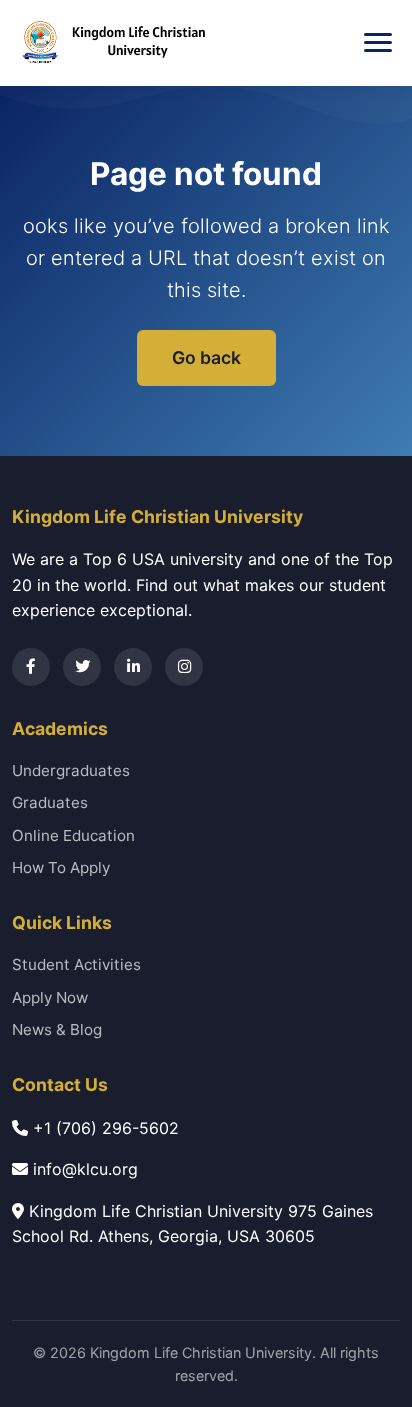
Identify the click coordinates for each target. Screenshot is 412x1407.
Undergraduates (71, 770)
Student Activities (76, 964)
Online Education (73, 835)
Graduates (50, 802)
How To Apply (61, 867)
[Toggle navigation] (378, 43)
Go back (206, 357)
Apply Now (50, 997)
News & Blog (57, 1029)
